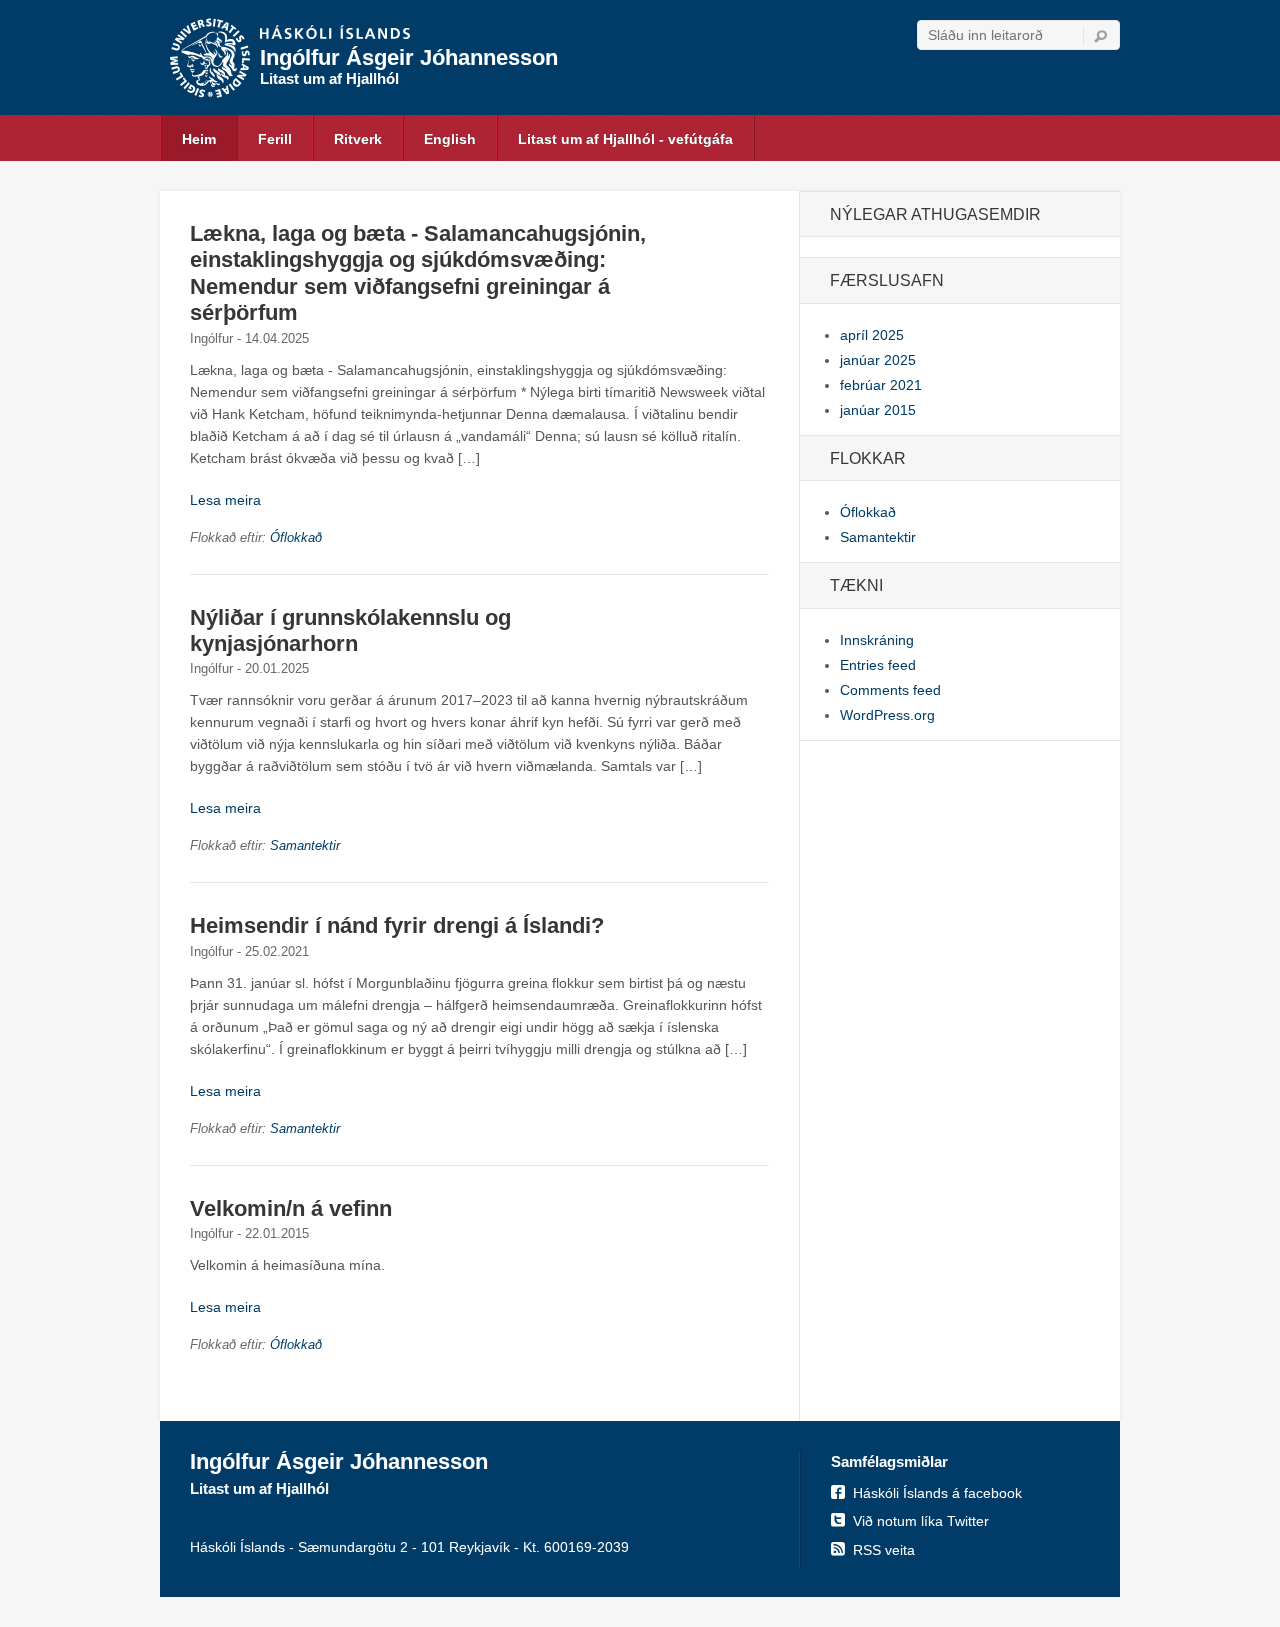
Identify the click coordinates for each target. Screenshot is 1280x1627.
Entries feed (878, 665)
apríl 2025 (872, 335)
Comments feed (890, 690)
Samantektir (305, 845)
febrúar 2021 (881, 385)
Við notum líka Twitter (921, 1521)
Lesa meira (225, 500)
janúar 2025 (878, 360)
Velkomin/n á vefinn (291, 1208)
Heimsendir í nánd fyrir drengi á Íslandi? (397, 925)
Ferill (275, 139)
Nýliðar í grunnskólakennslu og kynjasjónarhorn (350, 630)
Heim (199, 139)
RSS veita (884, 1550)
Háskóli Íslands (335, 34)
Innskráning (877, 640)
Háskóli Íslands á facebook (937, 1493)
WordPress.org (887, 715)
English (450, 139)
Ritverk (358, 139)
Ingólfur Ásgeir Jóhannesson (409, 57)
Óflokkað (296, 537)
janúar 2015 (878, 410)
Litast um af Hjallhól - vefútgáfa (625, 139)
